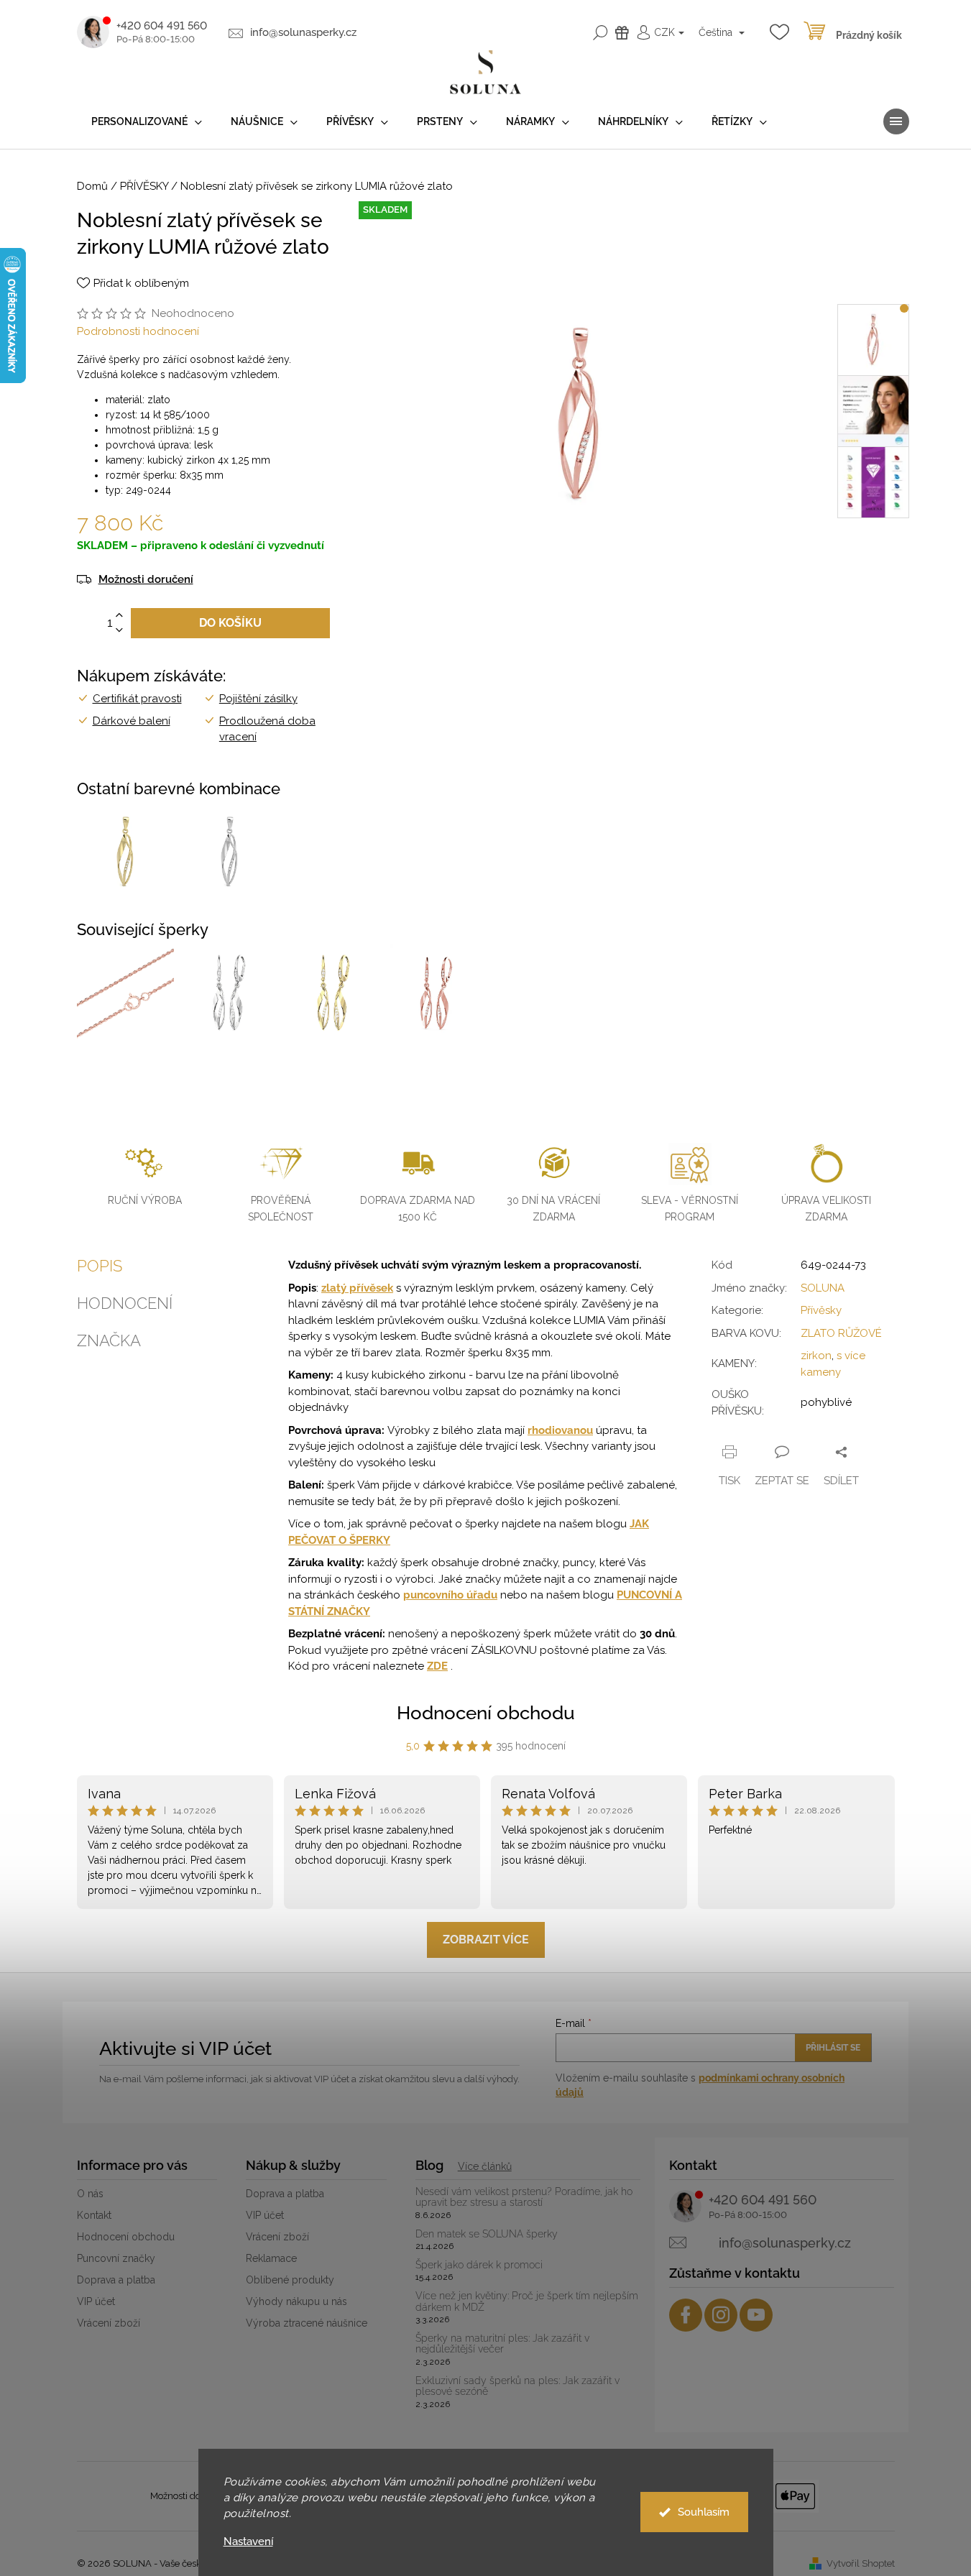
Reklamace (271, 2258)
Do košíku (230, 623)
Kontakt (94, 2215)
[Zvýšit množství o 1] (119, 616)
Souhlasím (704, 2512)
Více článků (485, 2166)
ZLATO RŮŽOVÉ (841, 1333)
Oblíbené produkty (290, 2280)
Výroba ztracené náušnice (307, 2323)
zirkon (816, 1356)
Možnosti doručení (146, 580)
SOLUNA (823, 1288)
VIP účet (96, 2301)
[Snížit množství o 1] (119, 631)
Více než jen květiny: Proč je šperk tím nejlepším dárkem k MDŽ (527, 2301)
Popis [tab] (100, 1266)
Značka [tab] (109, 1340)
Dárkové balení (132, 721)
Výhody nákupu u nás (296, 2301)
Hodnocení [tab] (125, 1303)
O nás (90, 2194)
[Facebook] (686, 2315)
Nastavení (248, 2542)
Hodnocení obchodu (486, 1713)
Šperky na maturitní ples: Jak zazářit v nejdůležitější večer (502, 2344)
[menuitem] (147, 122)
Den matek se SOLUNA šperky (487, 2234)
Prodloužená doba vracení (267, 729)
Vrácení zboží (109, 2323)
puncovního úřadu (450, 1595)
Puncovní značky (116, 2258)
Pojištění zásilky (258, 699)
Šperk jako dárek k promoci (479, 2265)
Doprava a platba (116, 2280)
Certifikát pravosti (137, 699)
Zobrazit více (486, 1940)
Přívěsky (821, 1310)
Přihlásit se (833, 2048)
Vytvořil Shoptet (861, 2563)
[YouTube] (756, 2315)
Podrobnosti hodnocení (138, 331)
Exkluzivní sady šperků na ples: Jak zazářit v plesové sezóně (517, 2386)
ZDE (437, 1666)
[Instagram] (721, 2315)
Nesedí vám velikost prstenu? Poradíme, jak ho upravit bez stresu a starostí (524, 2197)
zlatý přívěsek (357, 1288)
